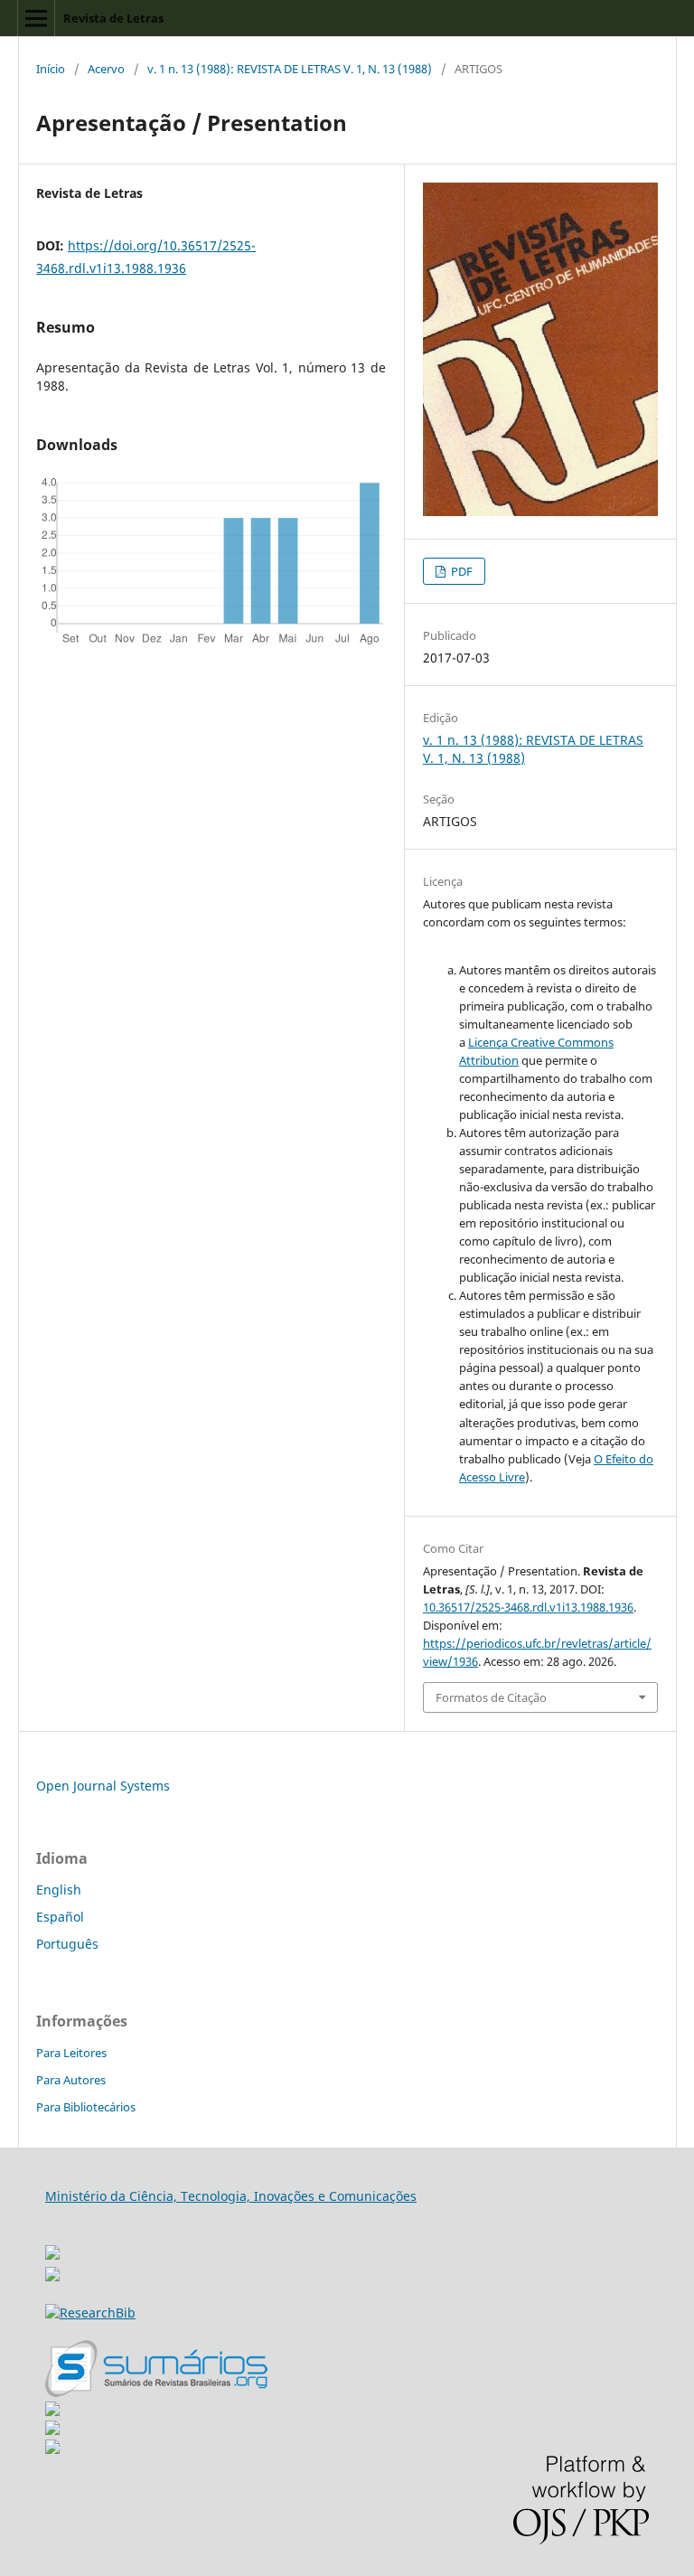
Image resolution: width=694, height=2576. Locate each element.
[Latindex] (52, 2449)
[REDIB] (52, 2276)
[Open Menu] (36, 18)
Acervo (106, 69)
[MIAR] (52, 2247)
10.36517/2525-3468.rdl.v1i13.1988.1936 (528, 1607)
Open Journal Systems (103, 1786)
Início (51, 69)
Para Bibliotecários (86, 2107)
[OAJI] (52, 2411)
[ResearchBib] (90, 2313)
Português (67, 1944)
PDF (460, 571)
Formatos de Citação (491, 1697)
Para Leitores (71, 2053)
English (59, 1890)
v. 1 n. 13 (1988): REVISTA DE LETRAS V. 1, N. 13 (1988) (290, 69)
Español (60, 1917)
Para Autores (71, 2080)
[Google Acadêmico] (52, 2430)
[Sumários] (156, 2392)
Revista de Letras (113, 18)
